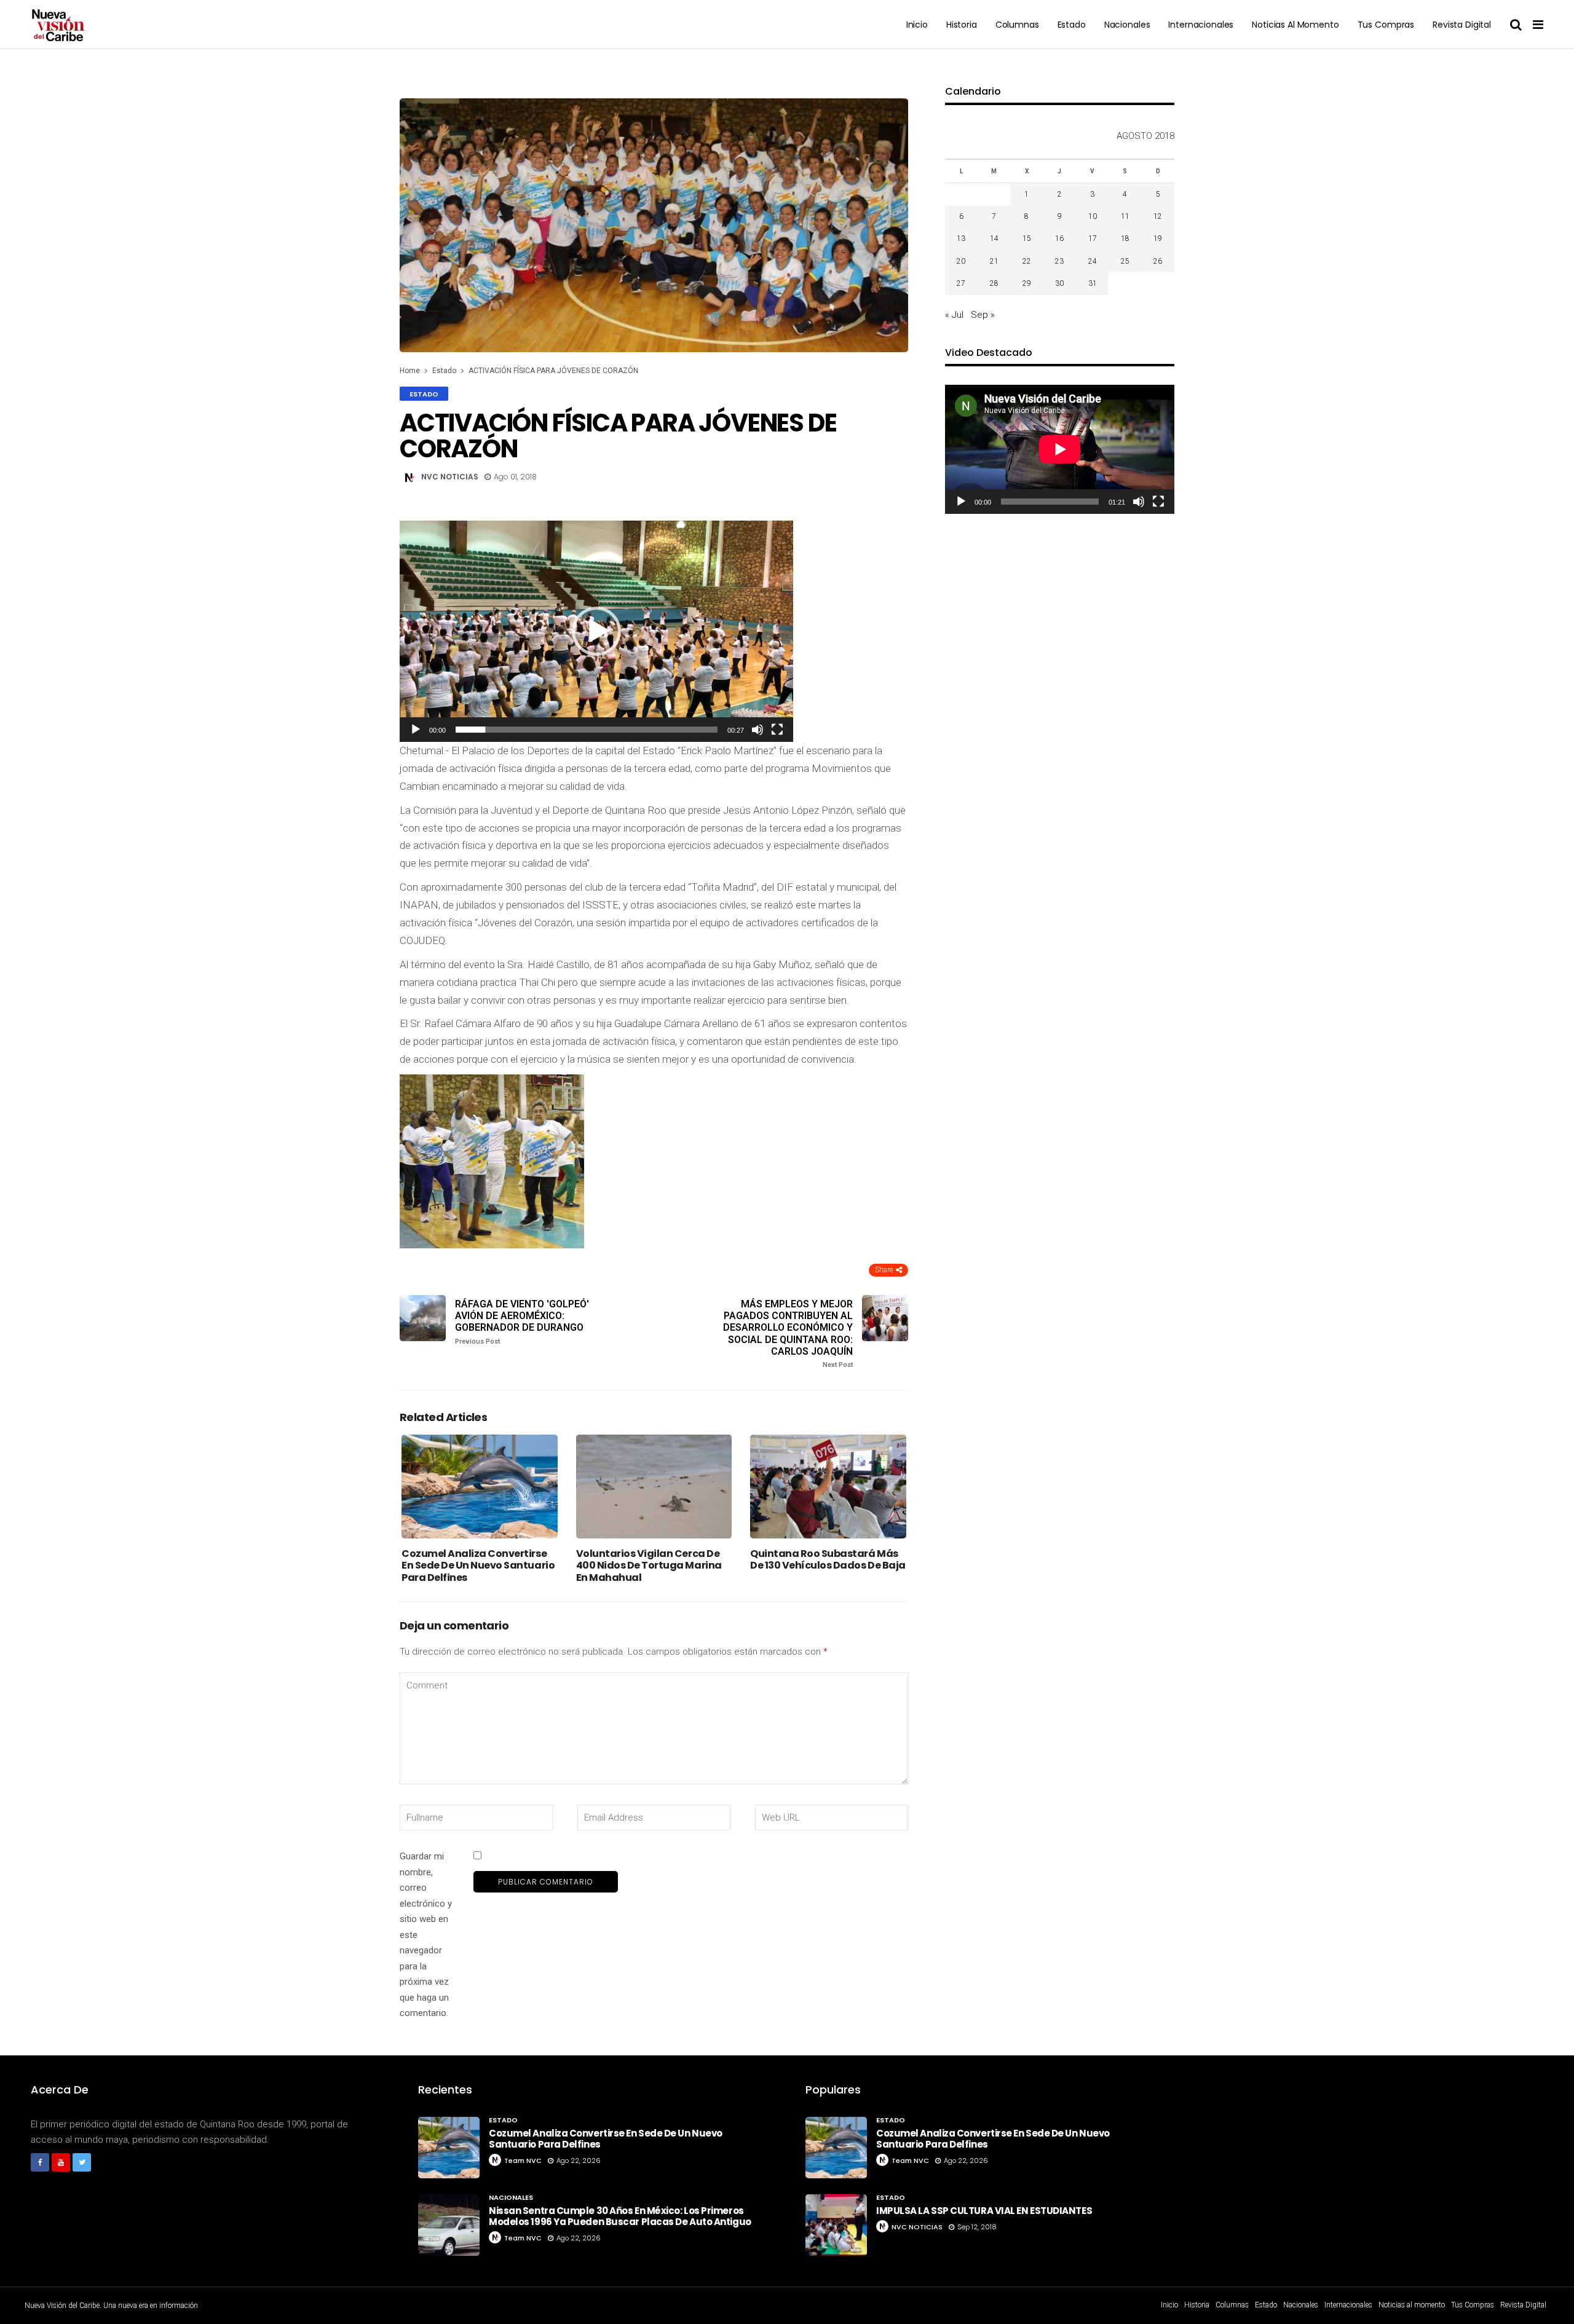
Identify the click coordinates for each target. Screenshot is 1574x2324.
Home (410, 371)
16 (1059, 238)
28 (994, 283)
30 (1059, 283)
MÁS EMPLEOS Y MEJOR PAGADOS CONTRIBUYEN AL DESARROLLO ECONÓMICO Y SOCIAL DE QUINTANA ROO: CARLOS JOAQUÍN (788, 1333)
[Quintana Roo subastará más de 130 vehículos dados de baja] (828, 1487)
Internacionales (1201, 25)
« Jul (954, 315)
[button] (596, 631)
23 (1059, 261)
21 (994, 261)
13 (961, 238)
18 (1125, 238)
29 (1027, 283)
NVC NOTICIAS (450, 477)
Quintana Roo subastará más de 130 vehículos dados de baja (828, 1559)
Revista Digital (1462, 25)
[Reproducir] (416, 730)
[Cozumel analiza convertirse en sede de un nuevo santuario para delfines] (480, 1487)
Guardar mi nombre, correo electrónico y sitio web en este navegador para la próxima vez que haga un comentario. (426, 1935)
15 (1027, 238)
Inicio (917, 25)
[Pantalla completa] (777, 730)
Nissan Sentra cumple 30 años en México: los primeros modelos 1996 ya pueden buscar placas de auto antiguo (620, 2216)
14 (994, 238)
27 (961, 283)
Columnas (1017, 25)
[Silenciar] (757, 730)
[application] (596, 631)
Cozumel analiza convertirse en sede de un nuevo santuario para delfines (478, 1565)
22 (1027, 261)
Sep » (983, 315)
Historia (962, 25)
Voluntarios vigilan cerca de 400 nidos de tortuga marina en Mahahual (649, 1565)
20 (961, 261)
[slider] (587, 730)
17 (1093, 238)
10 (1093, 216)
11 (1125, 216)
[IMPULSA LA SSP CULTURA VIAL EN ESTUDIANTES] (836, 2225)
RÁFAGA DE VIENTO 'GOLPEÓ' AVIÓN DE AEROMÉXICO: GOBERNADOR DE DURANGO (522, 1322)
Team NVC (523, 2161)
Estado (1072, 25)
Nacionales (1127, 25)
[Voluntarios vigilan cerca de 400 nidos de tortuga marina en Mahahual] (654, 1487)
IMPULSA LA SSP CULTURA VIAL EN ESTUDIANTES (984, 2211)
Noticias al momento (1295, 25)
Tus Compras (1386, 25)
